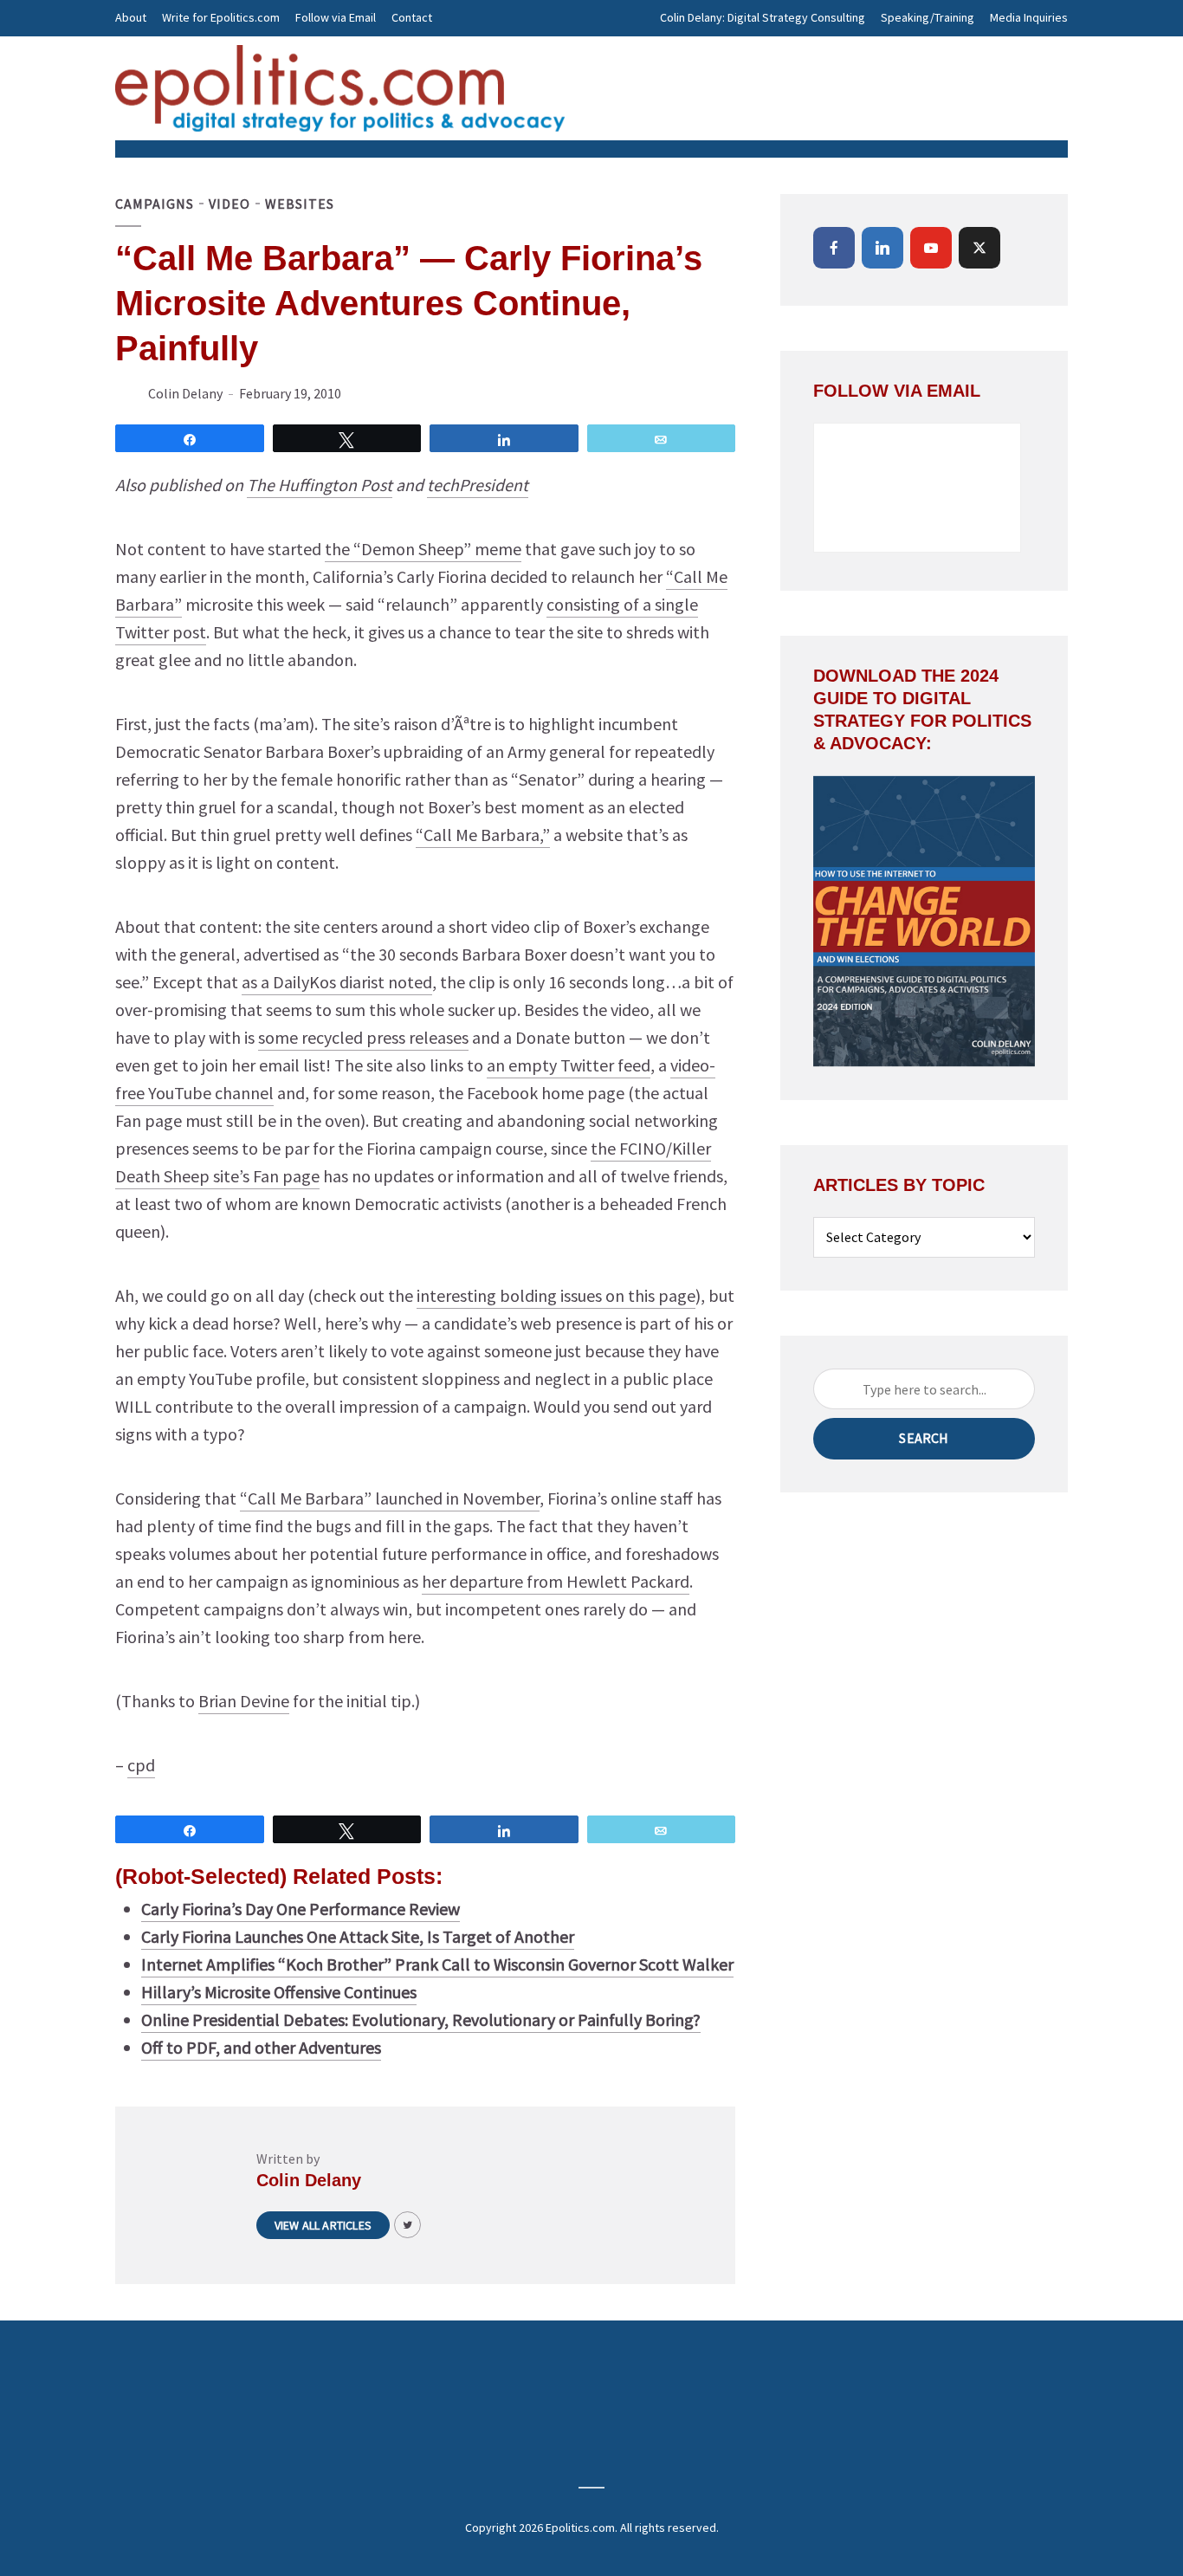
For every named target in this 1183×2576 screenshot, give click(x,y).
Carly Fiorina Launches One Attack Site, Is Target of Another (358, 1936)
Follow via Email (336, 17)
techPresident (478, 485)
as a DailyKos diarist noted (337, 982)
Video (229, 204)
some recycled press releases (363, 1037)
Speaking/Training (928, 17)
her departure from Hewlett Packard (556, 1581)
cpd (141, 1765)
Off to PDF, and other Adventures (261, 2047)
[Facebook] (834, 248)
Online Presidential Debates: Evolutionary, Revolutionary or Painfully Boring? (421, 2019)
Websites (300, 204)
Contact (412, 17)
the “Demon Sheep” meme (423, 549)
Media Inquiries (1029, 17)
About (131, 17)
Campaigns (155, 204)
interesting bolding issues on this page (556, 1295)
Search (924, 1438)
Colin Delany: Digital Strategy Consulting (763, 17)
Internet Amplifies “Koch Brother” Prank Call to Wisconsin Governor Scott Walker (437, 1964)
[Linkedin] (882, 248)
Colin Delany (185, 393)
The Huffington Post (320, 485)
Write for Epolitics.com (221, 17)
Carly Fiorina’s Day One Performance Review (301, 1909)
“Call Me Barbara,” (483, 835)
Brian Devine (244, 1701)
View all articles (323, 2225)
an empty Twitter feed (569, 1065)
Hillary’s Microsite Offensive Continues (279, 1992)
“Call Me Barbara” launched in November (390, 1498)
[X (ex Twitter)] (979, 248)
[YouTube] (931, 248)
